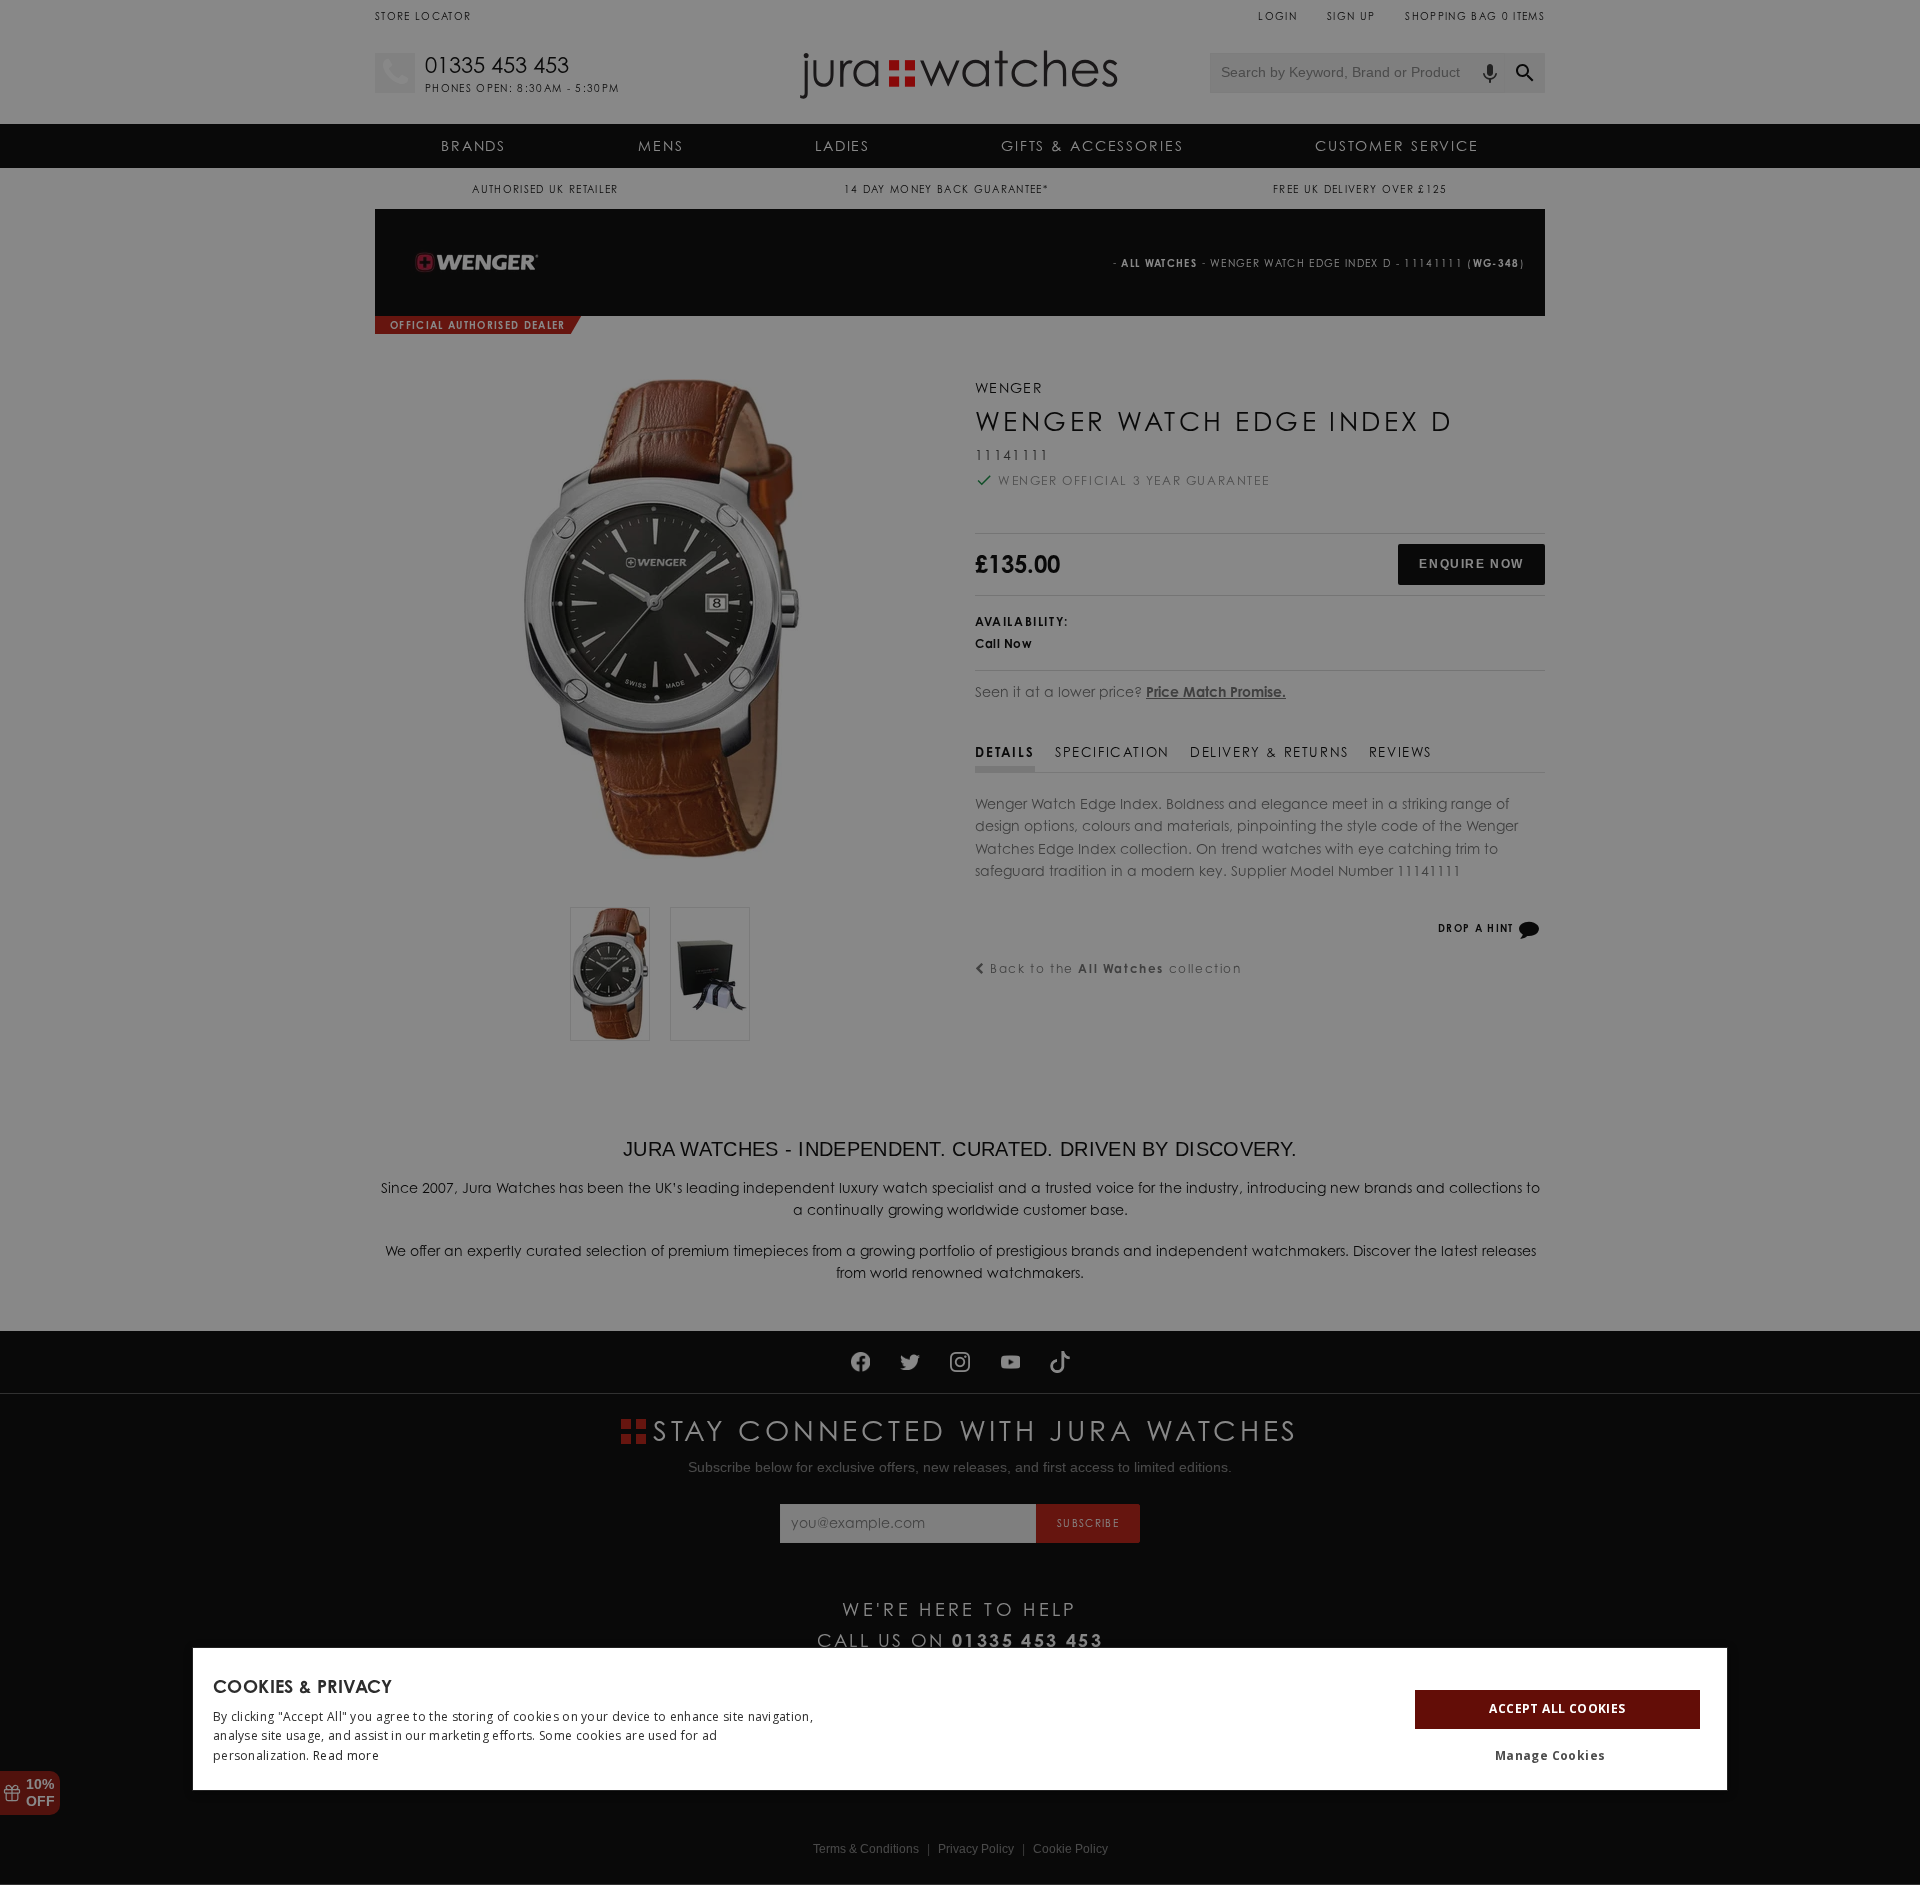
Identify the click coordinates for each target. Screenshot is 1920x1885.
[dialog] (960, 1719)
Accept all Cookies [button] (1557, 1708)
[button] (1557, 1756)
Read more (346, 1755)
